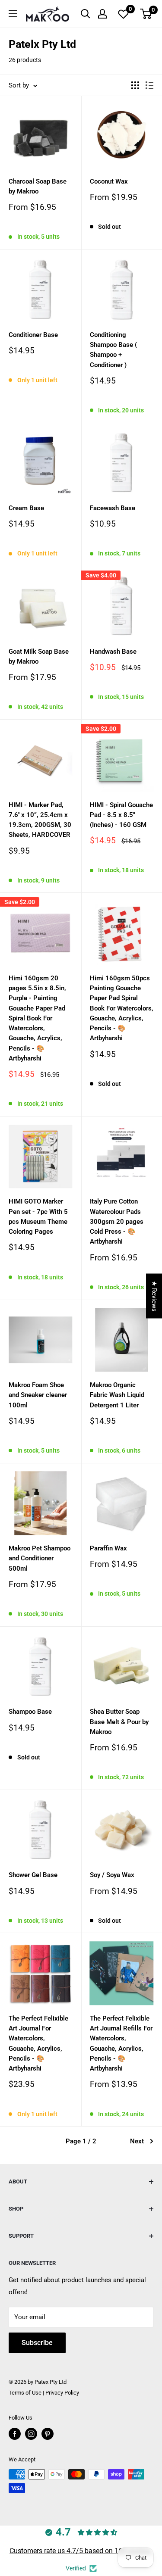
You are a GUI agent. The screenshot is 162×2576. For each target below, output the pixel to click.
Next (137, 2141)
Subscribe (37, 2343)
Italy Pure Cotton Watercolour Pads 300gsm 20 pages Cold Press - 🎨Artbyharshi (117, 1221)
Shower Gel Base (33, 1875)
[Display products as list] (149, 85)
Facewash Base (113, 508)
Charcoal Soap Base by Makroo (38, 186)
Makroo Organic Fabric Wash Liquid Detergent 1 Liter (117, 1395)
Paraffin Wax (108, 1548)
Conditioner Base (33, 335)
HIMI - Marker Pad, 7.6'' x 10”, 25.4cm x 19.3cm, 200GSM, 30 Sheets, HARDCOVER (40, 820)
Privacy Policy (62, 2393)
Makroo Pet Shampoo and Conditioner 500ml (40, 1558)
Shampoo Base (30, 1712)
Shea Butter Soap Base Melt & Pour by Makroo (119, 1722)
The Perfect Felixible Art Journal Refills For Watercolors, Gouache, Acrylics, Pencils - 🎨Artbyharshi (121, 2043)
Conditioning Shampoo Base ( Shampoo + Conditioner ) (113, 350)
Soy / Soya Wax (112, 1875)
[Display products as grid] (135, 85)
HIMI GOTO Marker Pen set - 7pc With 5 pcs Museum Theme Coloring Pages (38, 1216)
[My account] (102, 14)
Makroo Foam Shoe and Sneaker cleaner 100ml (38, 1395)
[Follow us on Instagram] (31, 2434)
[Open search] (86, 14)
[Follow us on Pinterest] (48, 2434)
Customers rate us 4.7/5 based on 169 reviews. (81, 2551)
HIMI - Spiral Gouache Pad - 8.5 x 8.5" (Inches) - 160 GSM (121, 815)
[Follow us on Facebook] (15, 2434)
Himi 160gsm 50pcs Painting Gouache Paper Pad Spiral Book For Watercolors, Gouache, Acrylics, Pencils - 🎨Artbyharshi (122, 1008)
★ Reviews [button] (154, 1296)
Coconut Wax (109, 181)
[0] (146, 14)
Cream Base (26, 508)
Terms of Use (25, 2393)
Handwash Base (113, 652)
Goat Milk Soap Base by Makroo (39, 656)
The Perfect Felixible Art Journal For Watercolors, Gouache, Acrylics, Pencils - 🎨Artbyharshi (38, 2043)
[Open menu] (13, 14)
